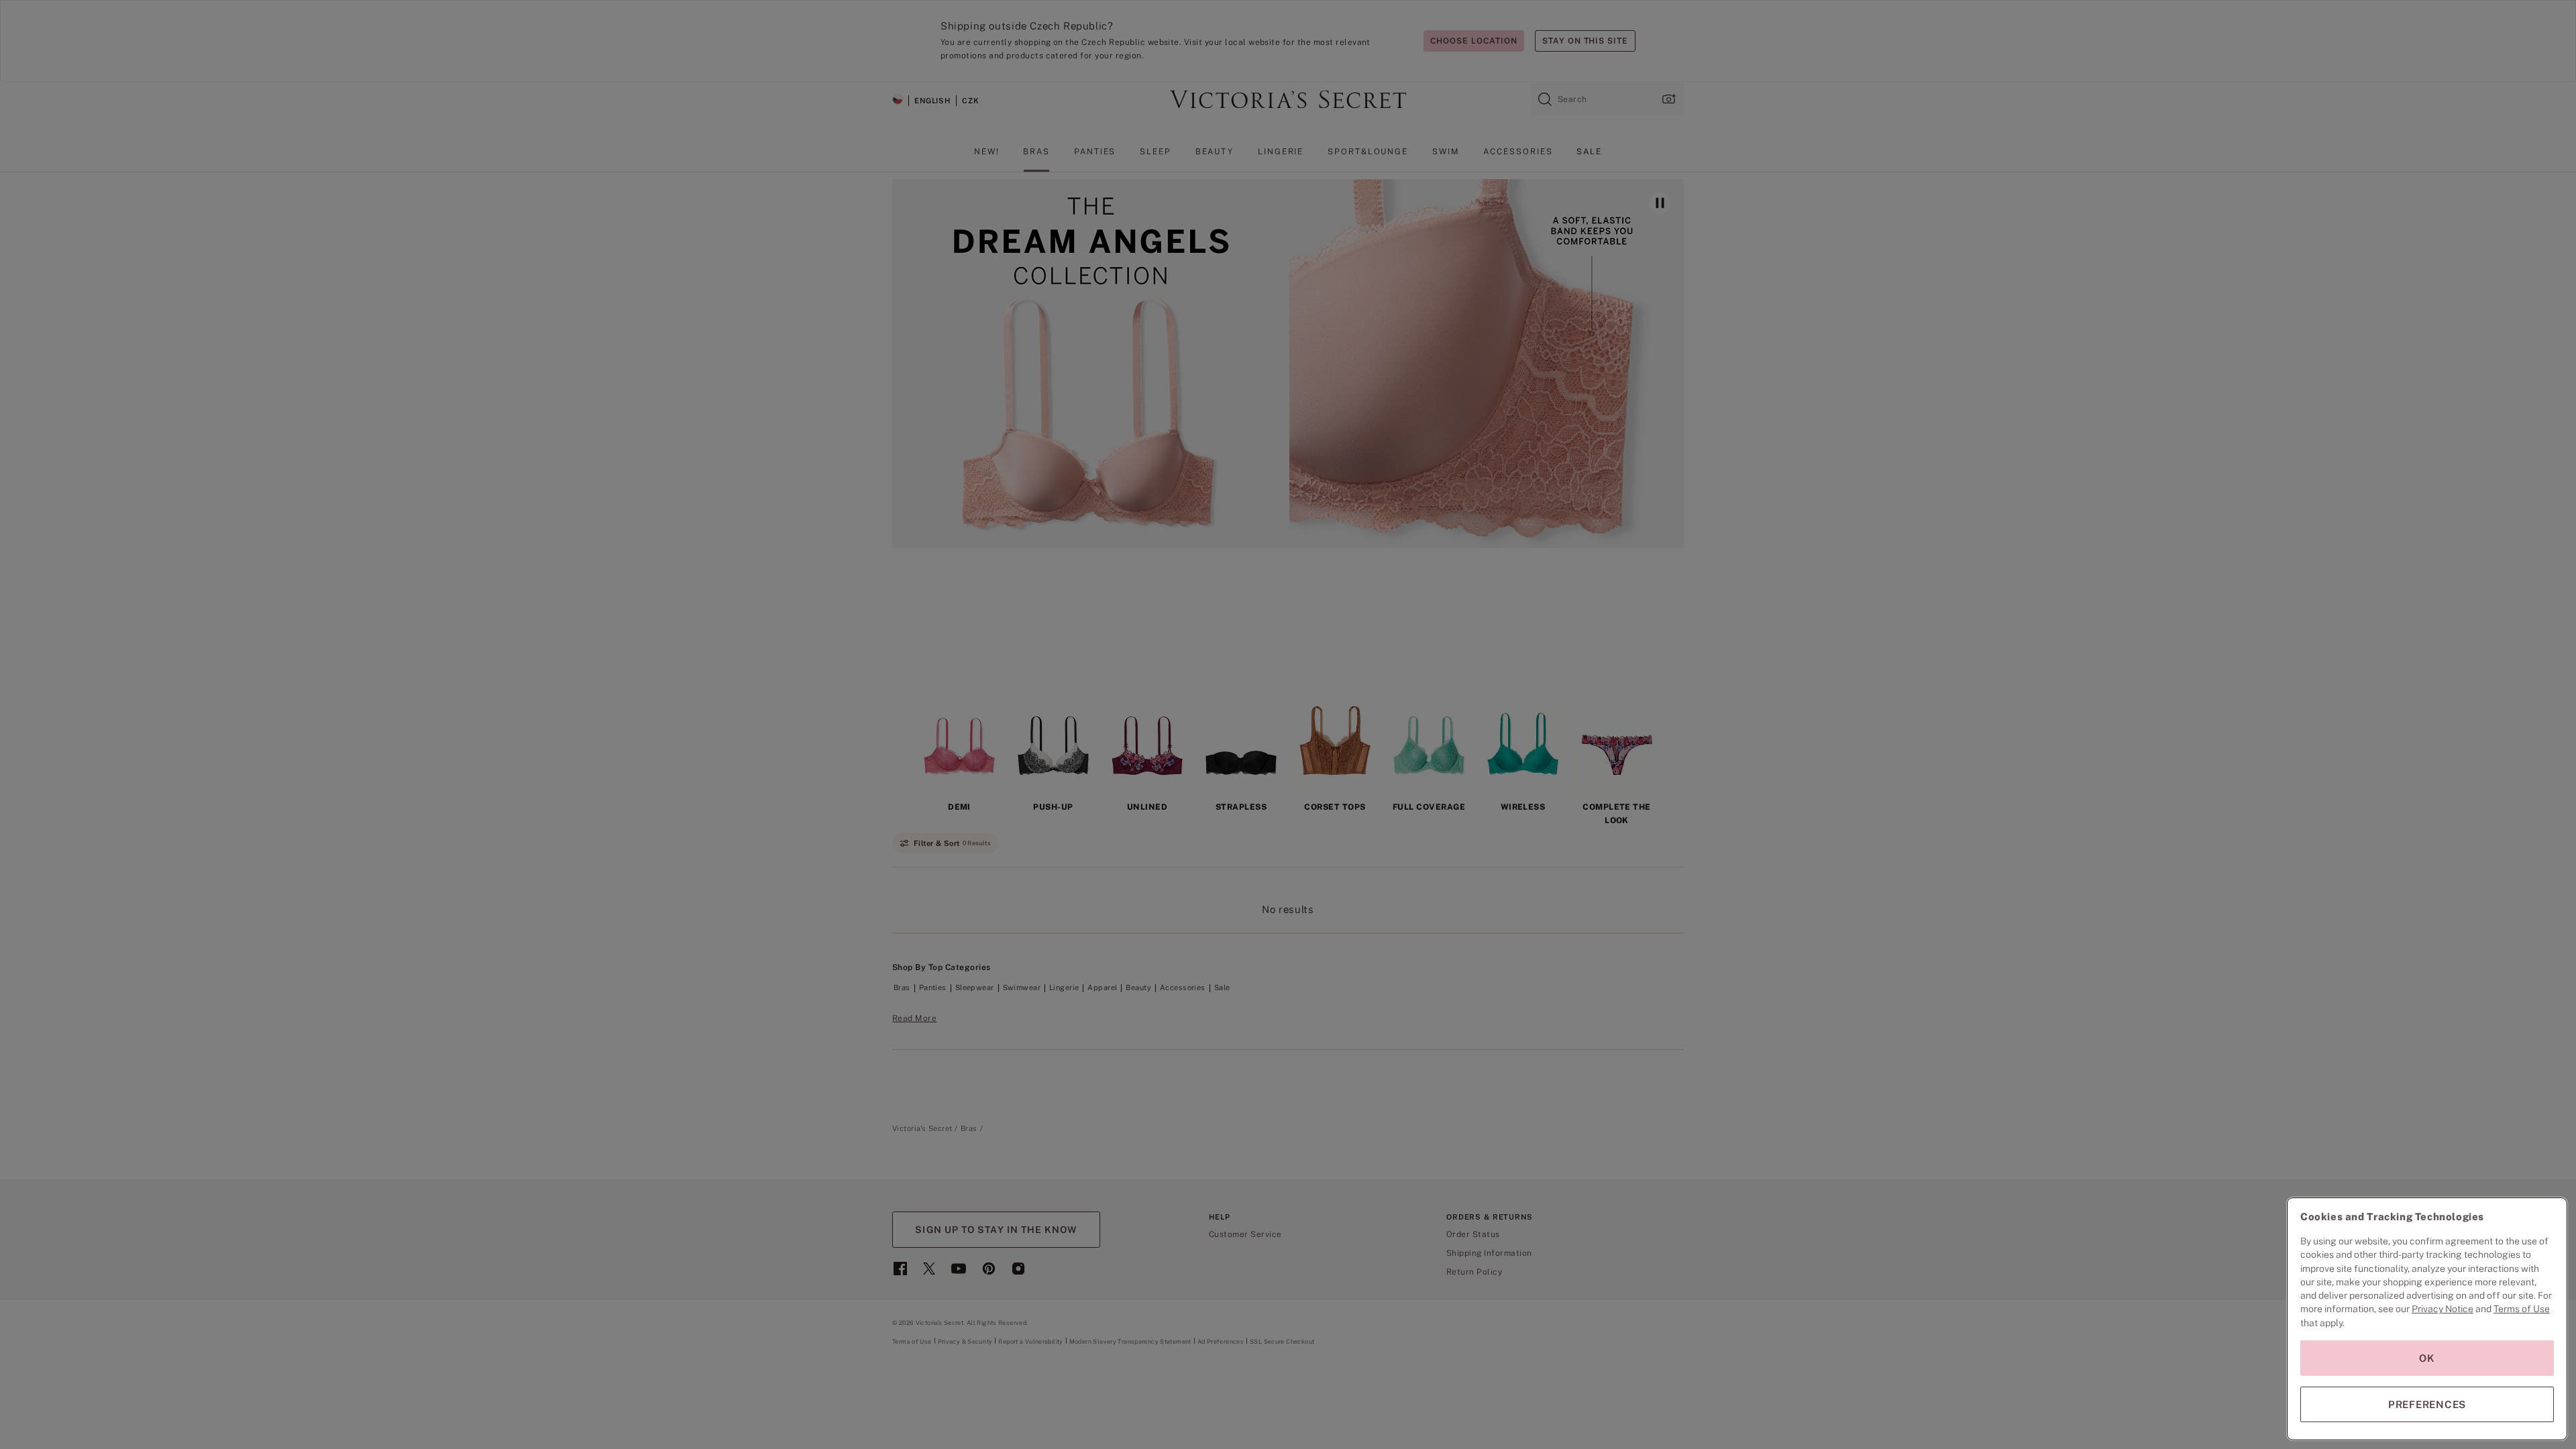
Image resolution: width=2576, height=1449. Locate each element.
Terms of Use (2522, 1309)
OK (2427, 1358)
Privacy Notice (2443, 1309)
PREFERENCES (2427, 1404)
